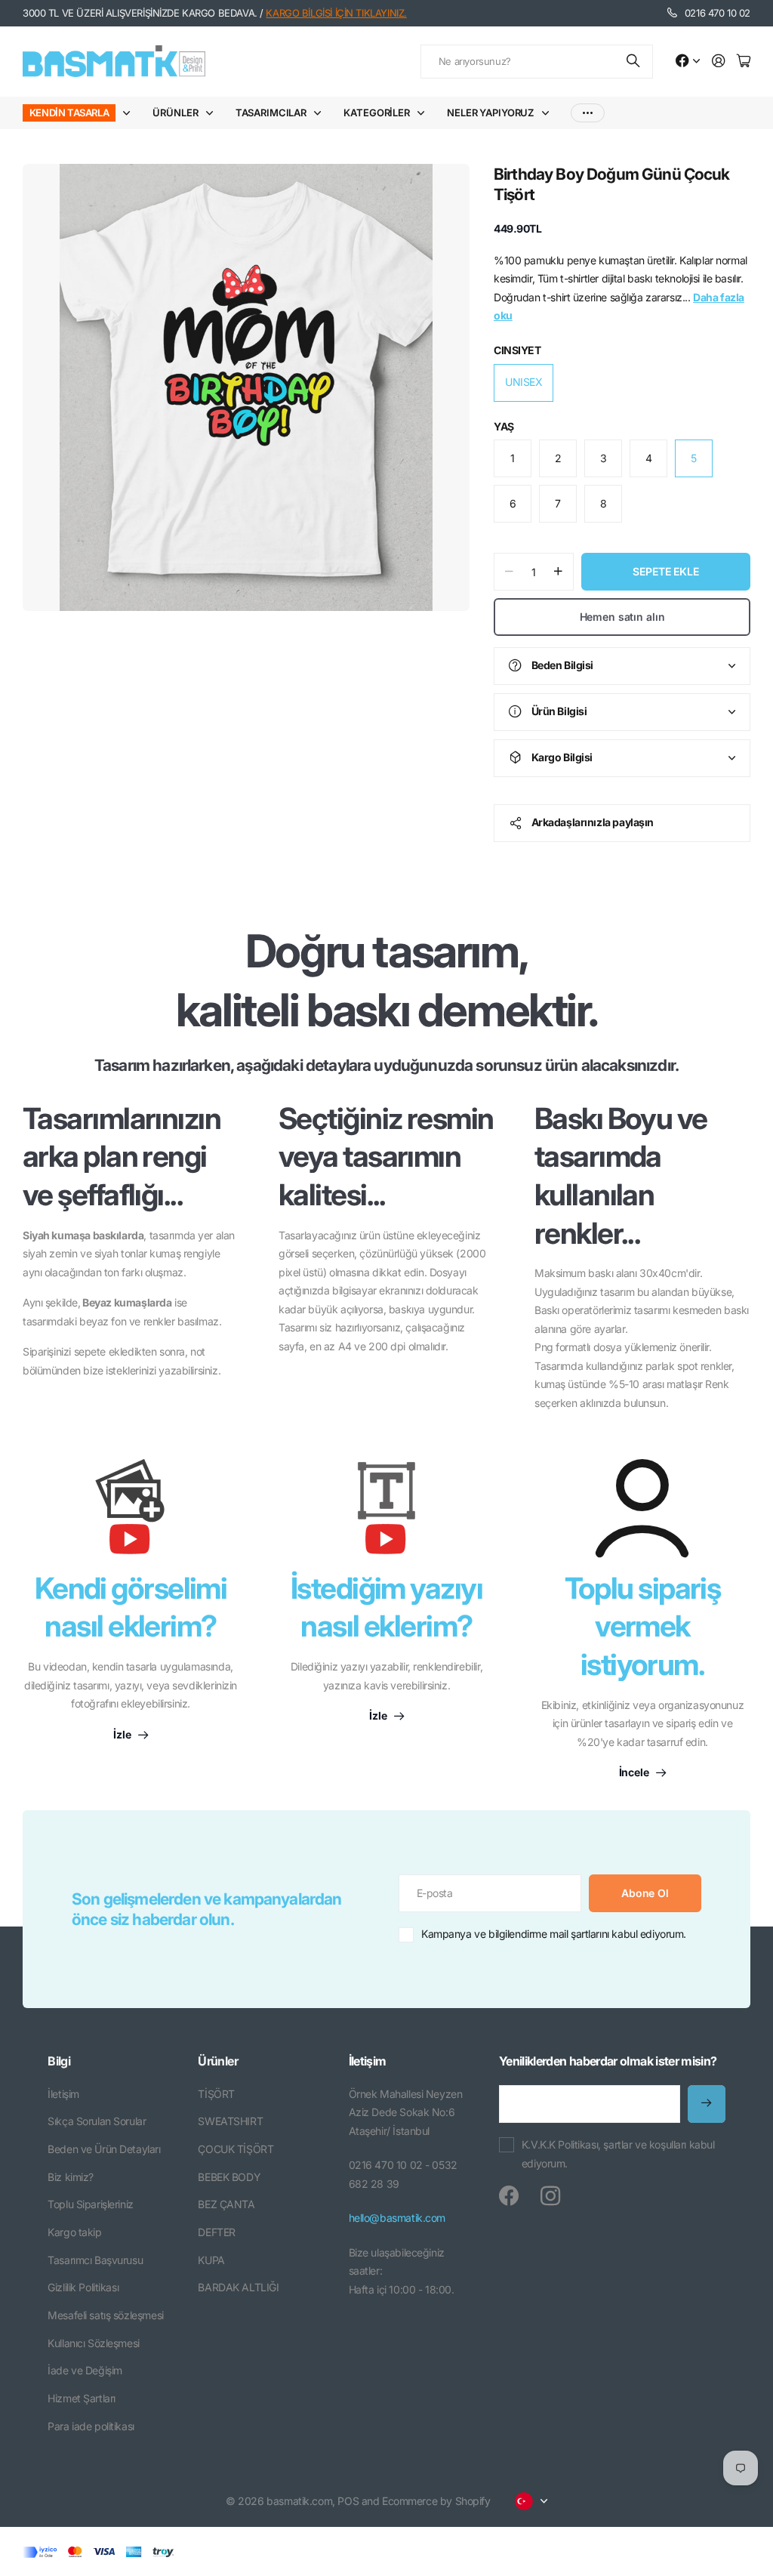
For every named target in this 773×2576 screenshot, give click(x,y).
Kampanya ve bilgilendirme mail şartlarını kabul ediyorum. (554, 1934)
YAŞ (504, 426)
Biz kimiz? (71, 2177)
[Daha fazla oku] (688, 62)
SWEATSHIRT (230, 2121)
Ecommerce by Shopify (436, 2501)
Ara (634, 62)
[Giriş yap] (719, 62)
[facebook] (509, 2196)
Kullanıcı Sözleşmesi (94, 2343)
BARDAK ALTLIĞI (238, 2287)
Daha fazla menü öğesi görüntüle (588, 113)
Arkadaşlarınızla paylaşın (593, 822)
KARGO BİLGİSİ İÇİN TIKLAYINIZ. (336, 13)
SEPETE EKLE (665, 571)
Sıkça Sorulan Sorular (97, 2121)
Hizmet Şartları (82, 2398)
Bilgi (59, 2061)
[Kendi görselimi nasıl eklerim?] (131, 1514)
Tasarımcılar (271, 113)
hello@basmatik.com (397, 2218)
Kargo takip (74, 2232)
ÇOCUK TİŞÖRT (236, 2149)
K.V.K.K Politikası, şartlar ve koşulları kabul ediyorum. (618, 2154)
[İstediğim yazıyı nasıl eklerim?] (386, 1514)
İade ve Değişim (85, 2370)
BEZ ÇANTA (226, 2204)
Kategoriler (377, 113)
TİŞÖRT (216, 2094)
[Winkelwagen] (744, 62)
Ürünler (175, 113)
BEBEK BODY (229, 2177)
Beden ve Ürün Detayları (104, 2149)
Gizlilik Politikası (83, 2287)
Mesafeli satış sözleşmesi (106, 2315)
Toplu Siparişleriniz (91, 2204)
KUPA (211, 2260)
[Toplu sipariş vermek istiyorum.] (642, 1508)
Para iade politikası (91, 2426)
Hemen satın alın (622, 617)
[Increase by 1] (558, 572)
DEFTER (216, 2232)
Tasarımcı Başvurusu (95, 2260)
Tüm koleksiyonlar (130, 113)
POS (348, 2501)
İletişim (63, 2094)
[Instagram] (550, 2196)
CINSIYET (517, 350)
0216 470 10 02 (718, 13)
